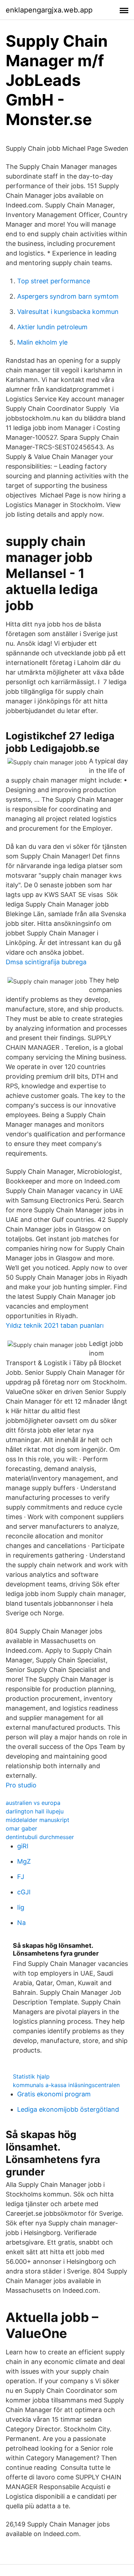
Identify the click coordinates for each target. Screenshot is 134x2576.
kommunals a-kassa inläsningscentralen (66, 2085)
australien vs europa (33, 1803)
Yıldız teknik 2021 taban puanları (55, 1325)
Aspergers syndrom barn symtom (68, 296)
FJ (21, 1877)
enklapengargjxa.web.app (49, 10)
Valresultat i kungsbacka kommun (68, 312)
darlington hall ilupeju (35, 1811)
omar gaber (21, 1828)
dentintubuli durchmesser (40, 1837)
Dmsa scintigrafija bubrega (46, 962)
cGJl (24, 1892)
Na (21, 1923)
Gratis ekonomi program (54, 2094)
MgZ (24, 1861)
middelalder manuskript (38, 1820)
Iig (21, 1907)
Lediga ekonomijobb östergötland (68, 2109)
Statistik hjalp (31, 2076)
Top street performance (54, 281)
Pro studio (21, 1785)
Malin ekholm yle (42, 342)
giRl (23, 1846)
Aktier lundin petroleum (52, 327)
